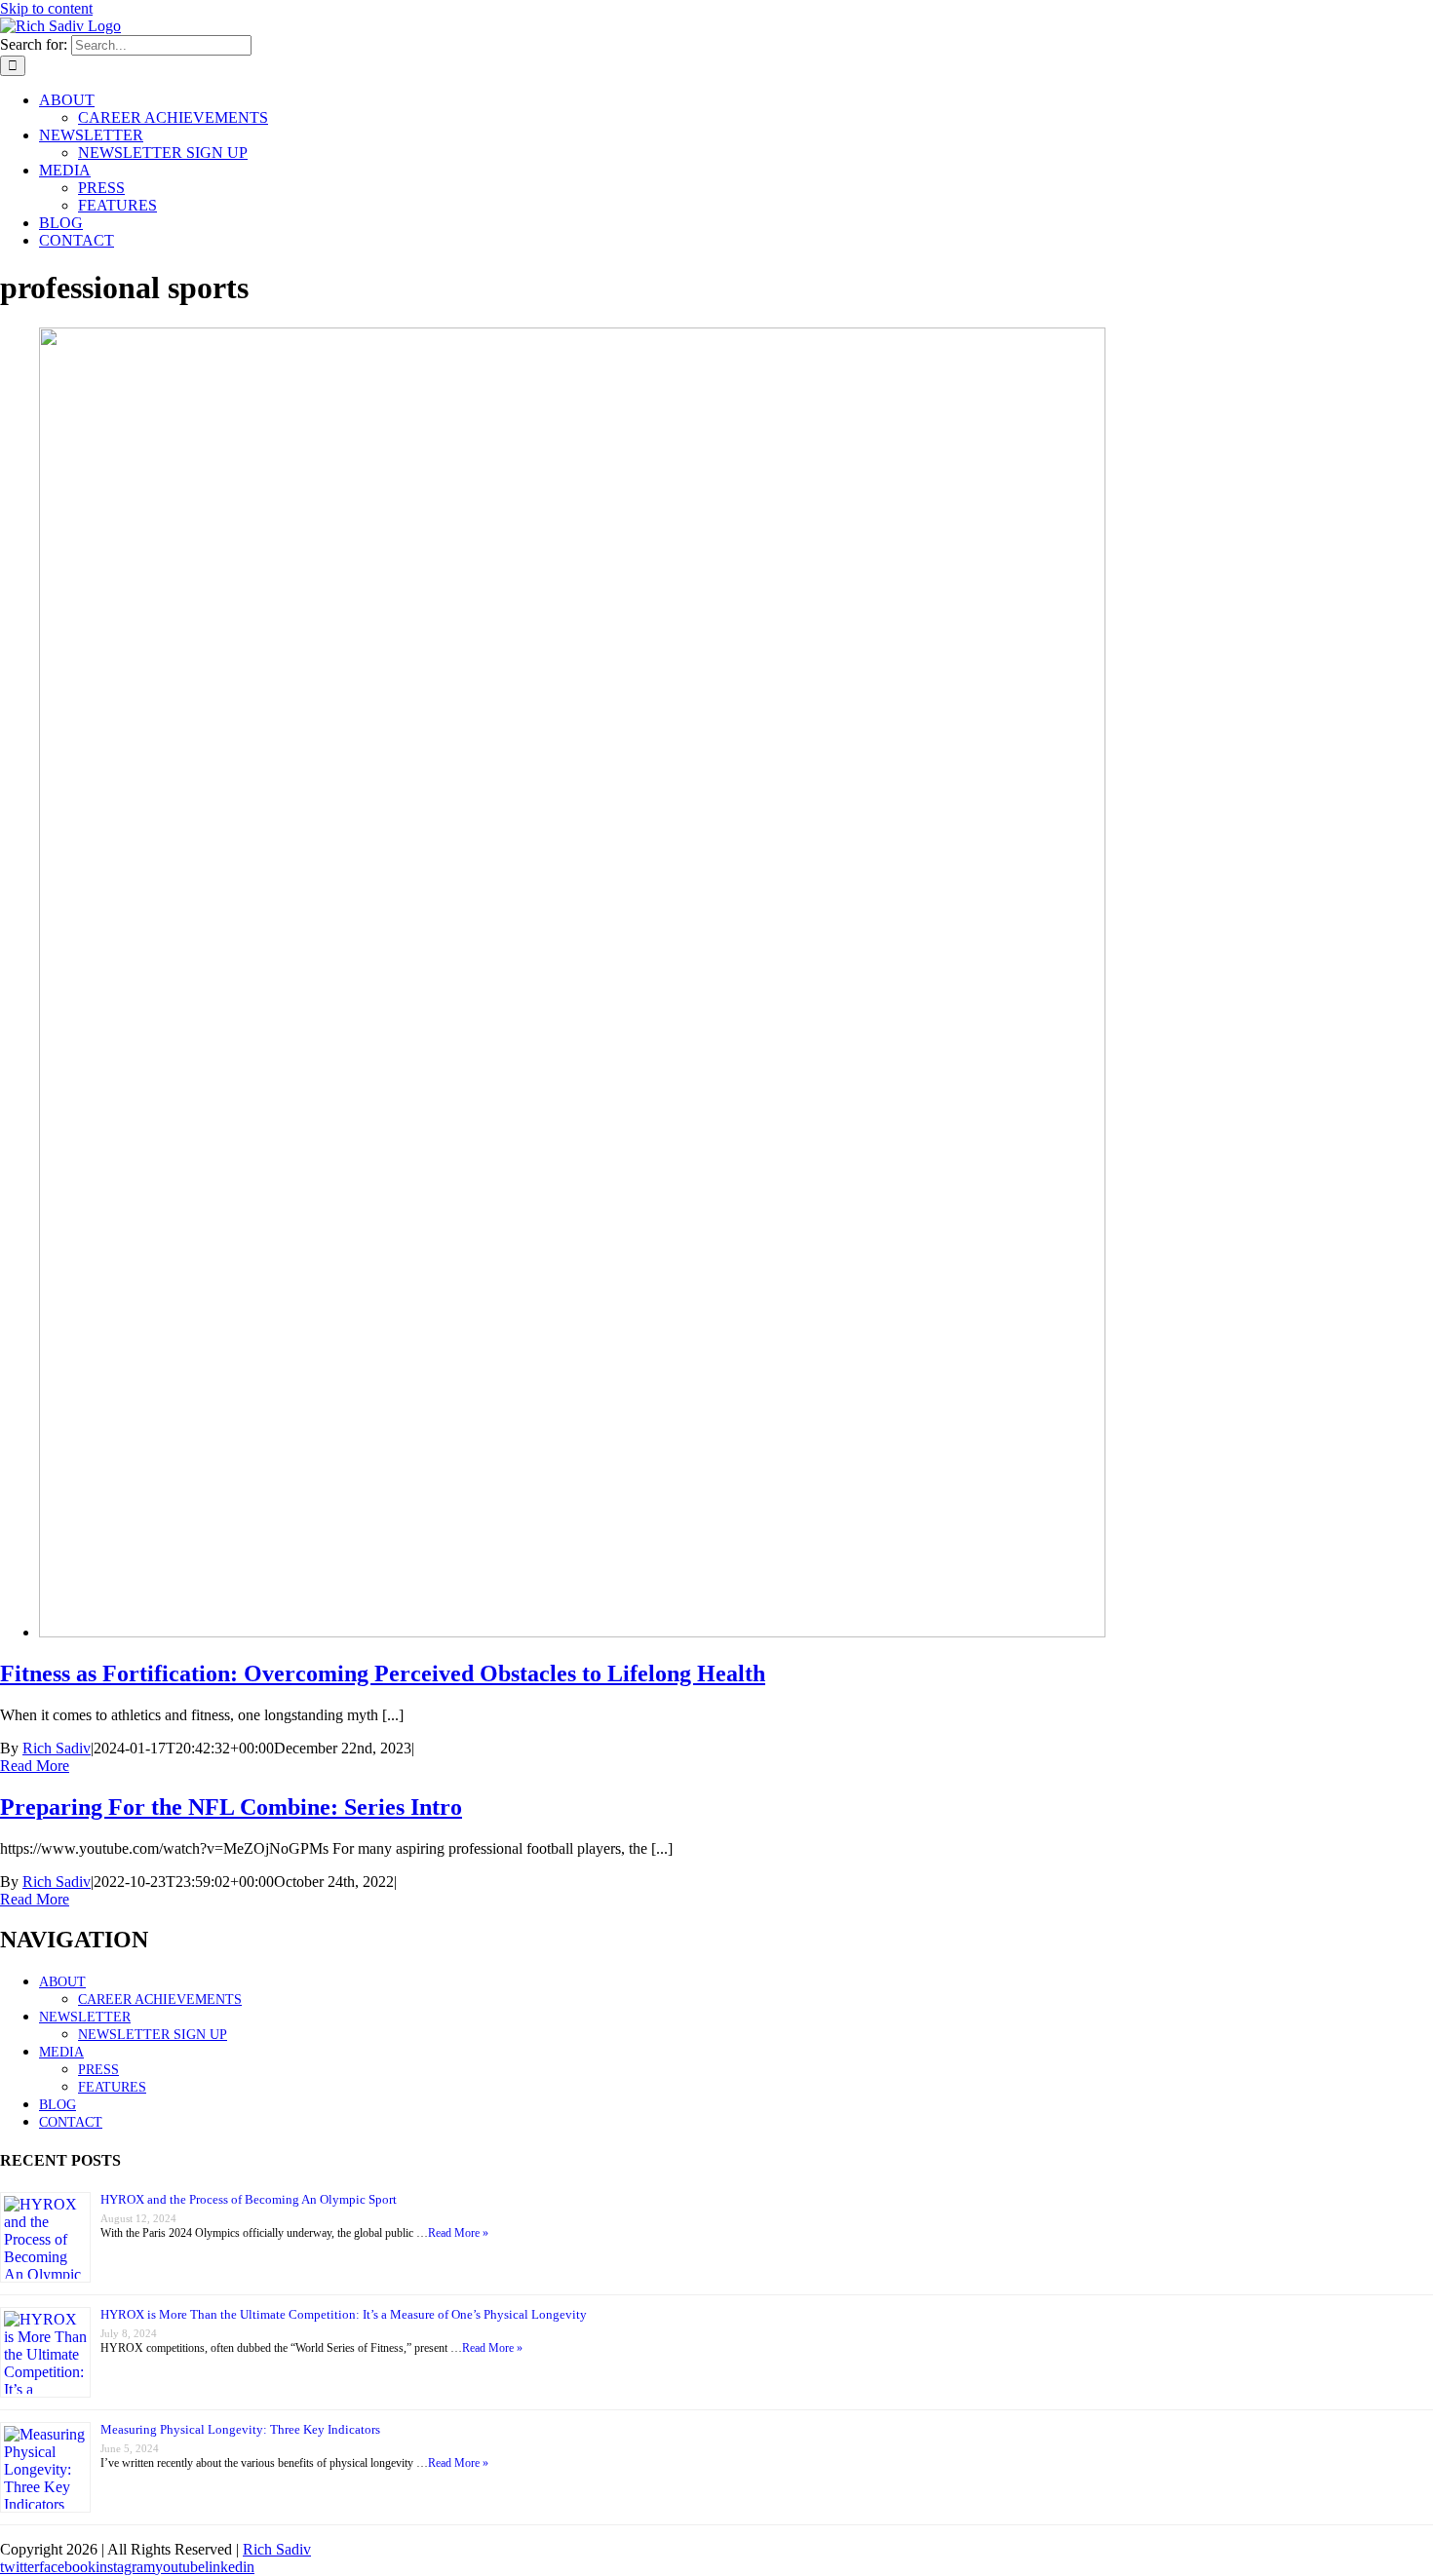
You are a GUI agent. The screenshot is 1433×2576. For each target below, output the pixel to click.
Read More (35, 1766)
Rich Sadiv (57, 1748)
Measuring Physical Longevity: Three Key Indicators (240, 2429)
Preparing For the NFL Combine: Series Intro (231, 1807)
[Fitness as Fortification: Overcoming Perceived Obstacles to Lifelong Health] (572, 1632)
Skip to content (46, 8)
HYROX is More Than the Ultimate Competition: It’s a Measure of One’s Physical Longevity (344, 2314)
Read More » (458, 2233)
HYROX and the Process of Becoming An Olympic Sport (249, 2199)
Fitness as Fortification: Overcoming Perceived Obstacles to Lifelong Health (383, 1673)
